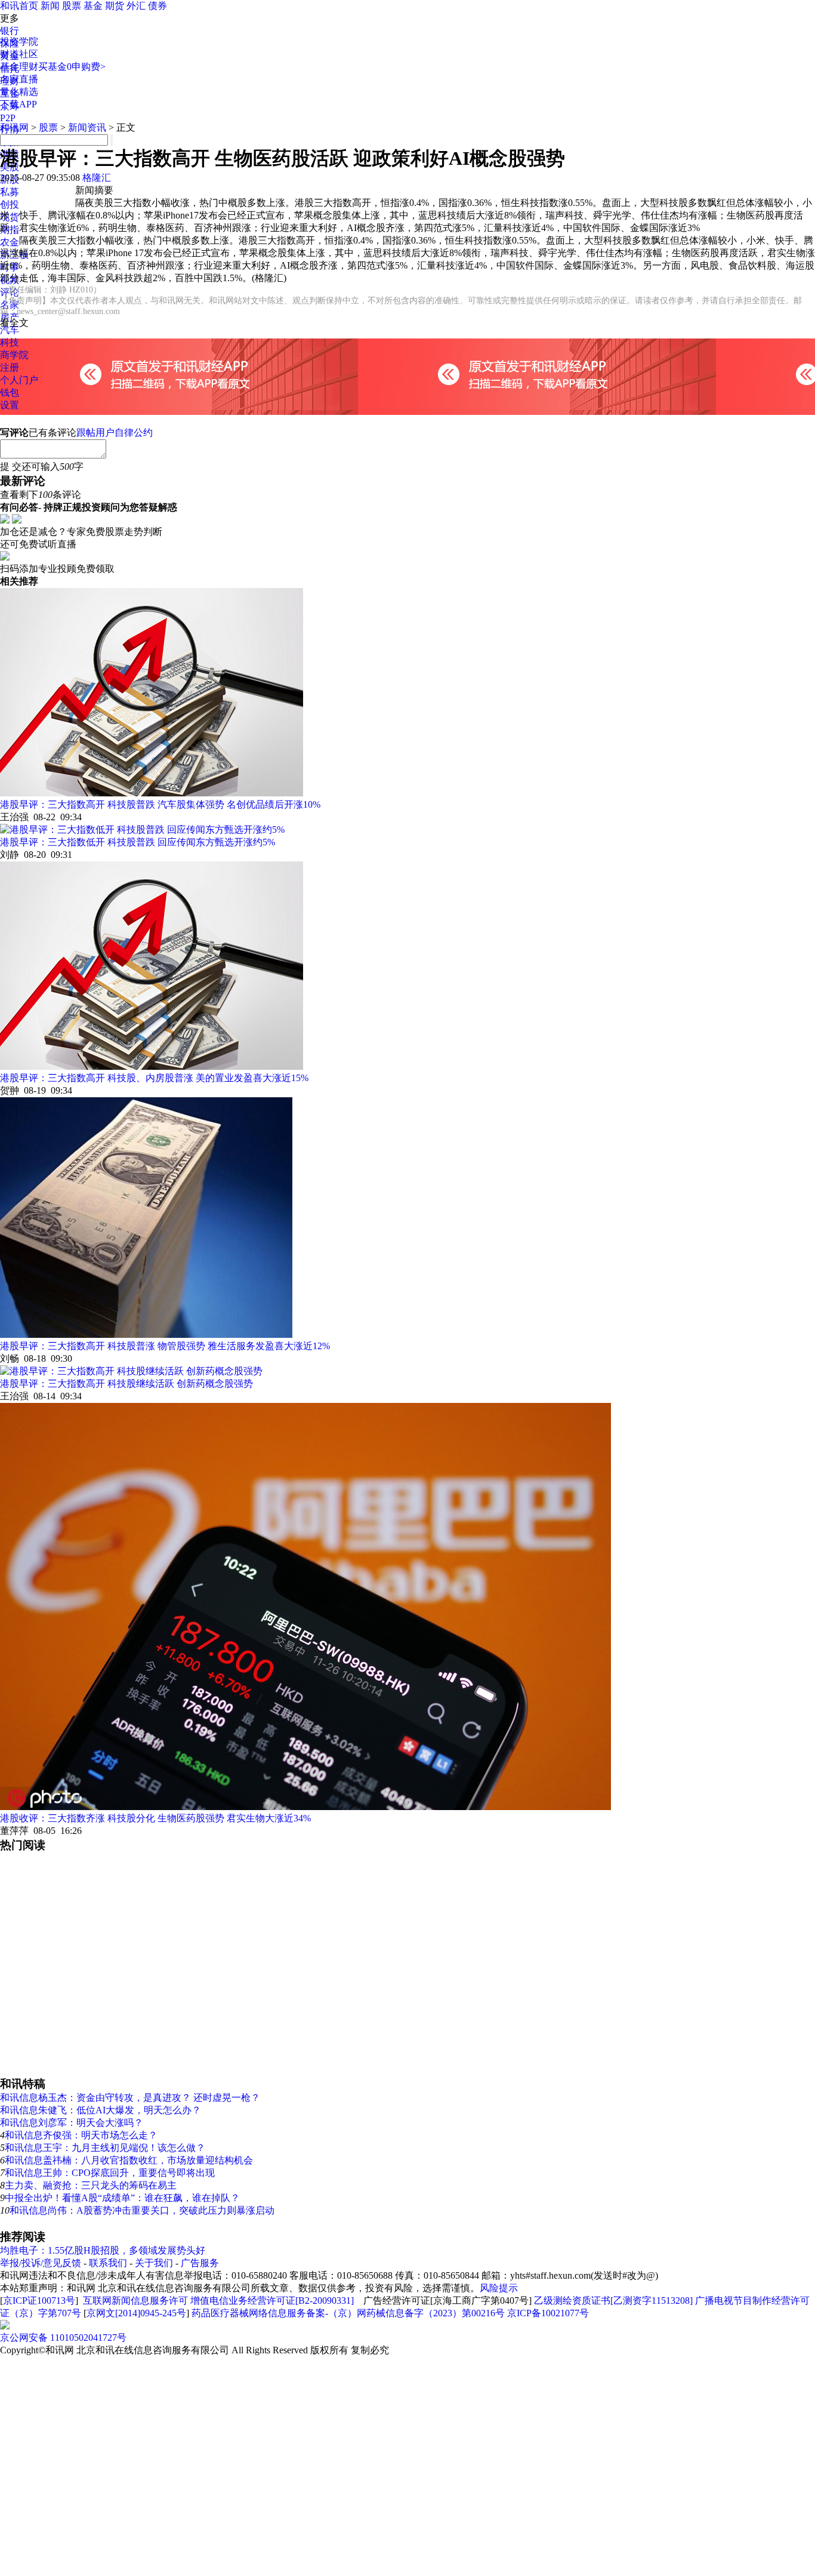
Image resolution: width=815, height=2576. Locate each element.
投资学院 (19, 41)
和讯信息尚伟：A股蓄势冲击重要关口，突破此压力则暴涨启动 (142, 2210)
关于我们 (154, 2263)
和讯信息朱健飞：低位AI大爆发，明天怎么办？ (101, 2110)
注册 (10, 367)
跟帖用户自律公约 (115, 433)
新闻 (50, 6)
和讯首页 (19, 6)
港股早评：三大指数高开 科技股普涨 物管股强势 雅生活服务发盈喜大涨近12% (165, 1346)
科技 (10, 342)
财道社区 (19, 54)
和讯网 (14, 127)
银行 (10, 31)
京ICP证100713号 (39, 2300)
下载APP (18, 104)
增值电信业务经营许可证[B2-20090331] (272, 2300)
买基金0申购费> (72, 67)
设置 (10, 405)
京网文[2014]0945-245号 (136, 2313)
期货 (115, 6)
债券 (158, 6)
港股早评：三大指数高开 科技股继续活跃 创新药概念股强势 (126, 1384)
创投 (10, 204)
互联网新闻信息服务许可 (135, 2300)
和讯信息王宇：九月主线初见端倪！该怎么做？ (105, 2148)
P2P (8, 118)
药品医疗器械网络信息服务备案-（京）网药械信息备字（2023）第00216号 (348, 2313)
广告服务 (200, 2263)
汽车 (10, 330)
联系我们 (108, 2263)
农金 (10, 242)
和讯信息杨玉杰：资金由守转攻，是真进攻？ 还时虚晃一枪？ (130, 2098)
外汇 (136, 6)
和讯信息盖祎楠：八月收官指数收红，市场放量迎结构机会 (129, 2160)
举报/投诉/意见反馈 (41, 2263)
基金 (93, 6)
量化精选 (19, 92)
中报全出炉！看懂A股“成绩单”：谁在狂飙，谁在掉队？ (122, 2198)
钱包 (10, 393)
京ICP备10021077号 (548, 2313)
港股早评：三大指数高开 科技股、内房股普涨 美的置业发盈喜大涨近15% (154, 1078)
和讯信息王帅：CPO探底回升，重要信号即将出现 (110, 2173)
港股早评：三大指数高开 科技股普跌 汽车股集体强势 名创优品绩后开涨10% (160, 804)
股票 (72, 6)
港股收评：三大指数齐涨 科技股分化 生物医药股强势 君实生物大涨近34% (155, 1818)
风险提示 (499, 2288)
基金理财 (19, 67)
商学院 (14, 355)
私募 (10, 192)
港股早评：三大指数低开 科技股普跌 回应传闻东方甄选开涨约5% (138, 842)
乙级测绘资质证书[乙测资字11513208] (613, 2300)
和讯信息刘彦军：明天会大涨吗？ (72, 2123)
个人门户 (19, 380)
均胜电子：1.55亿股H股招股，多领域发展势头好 (103, 2250)
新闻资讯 (87, 127)
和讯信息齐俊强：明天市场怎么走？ (81, 2135)
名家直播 (19, 79)
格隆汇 (97, 178)
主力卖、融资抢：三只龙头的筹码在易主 (91, 2185)
